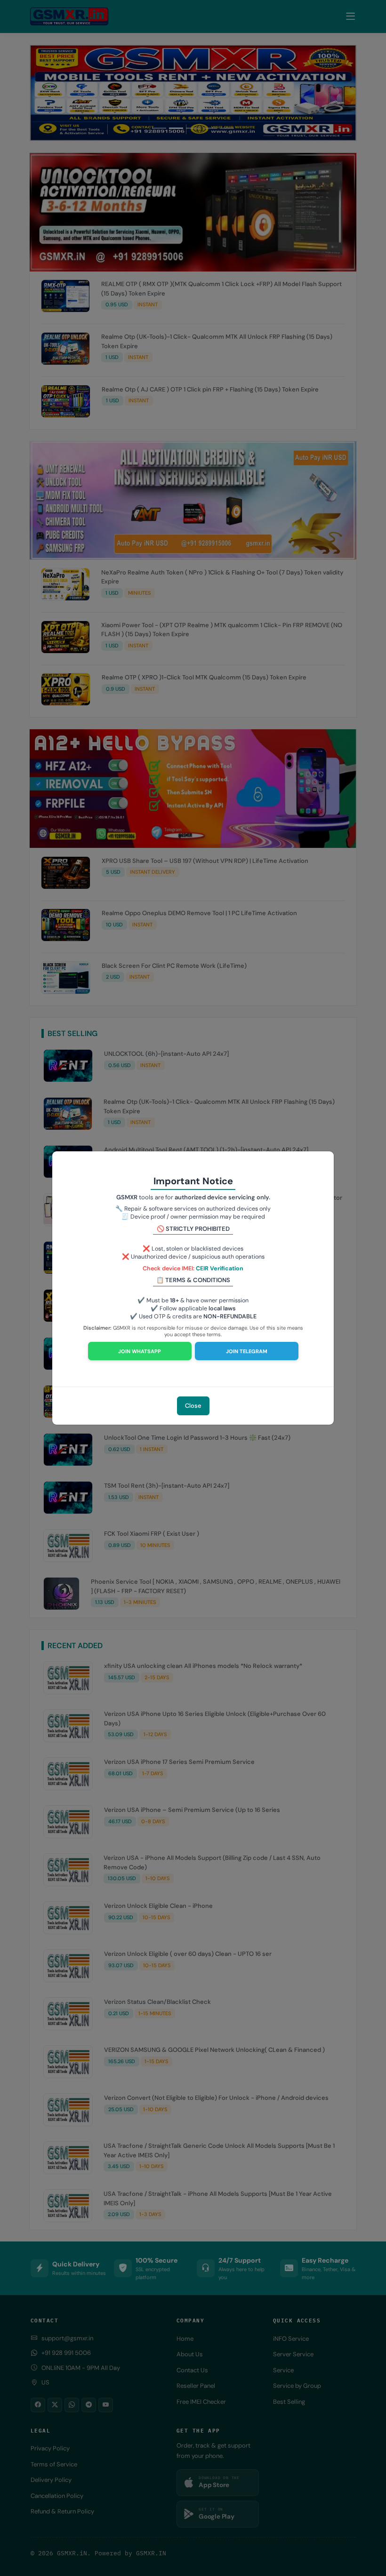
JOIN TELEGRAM (247, 1351)
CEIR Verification (220, 1268)
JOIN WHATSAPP (140, 1351)
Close (193, 1406)
